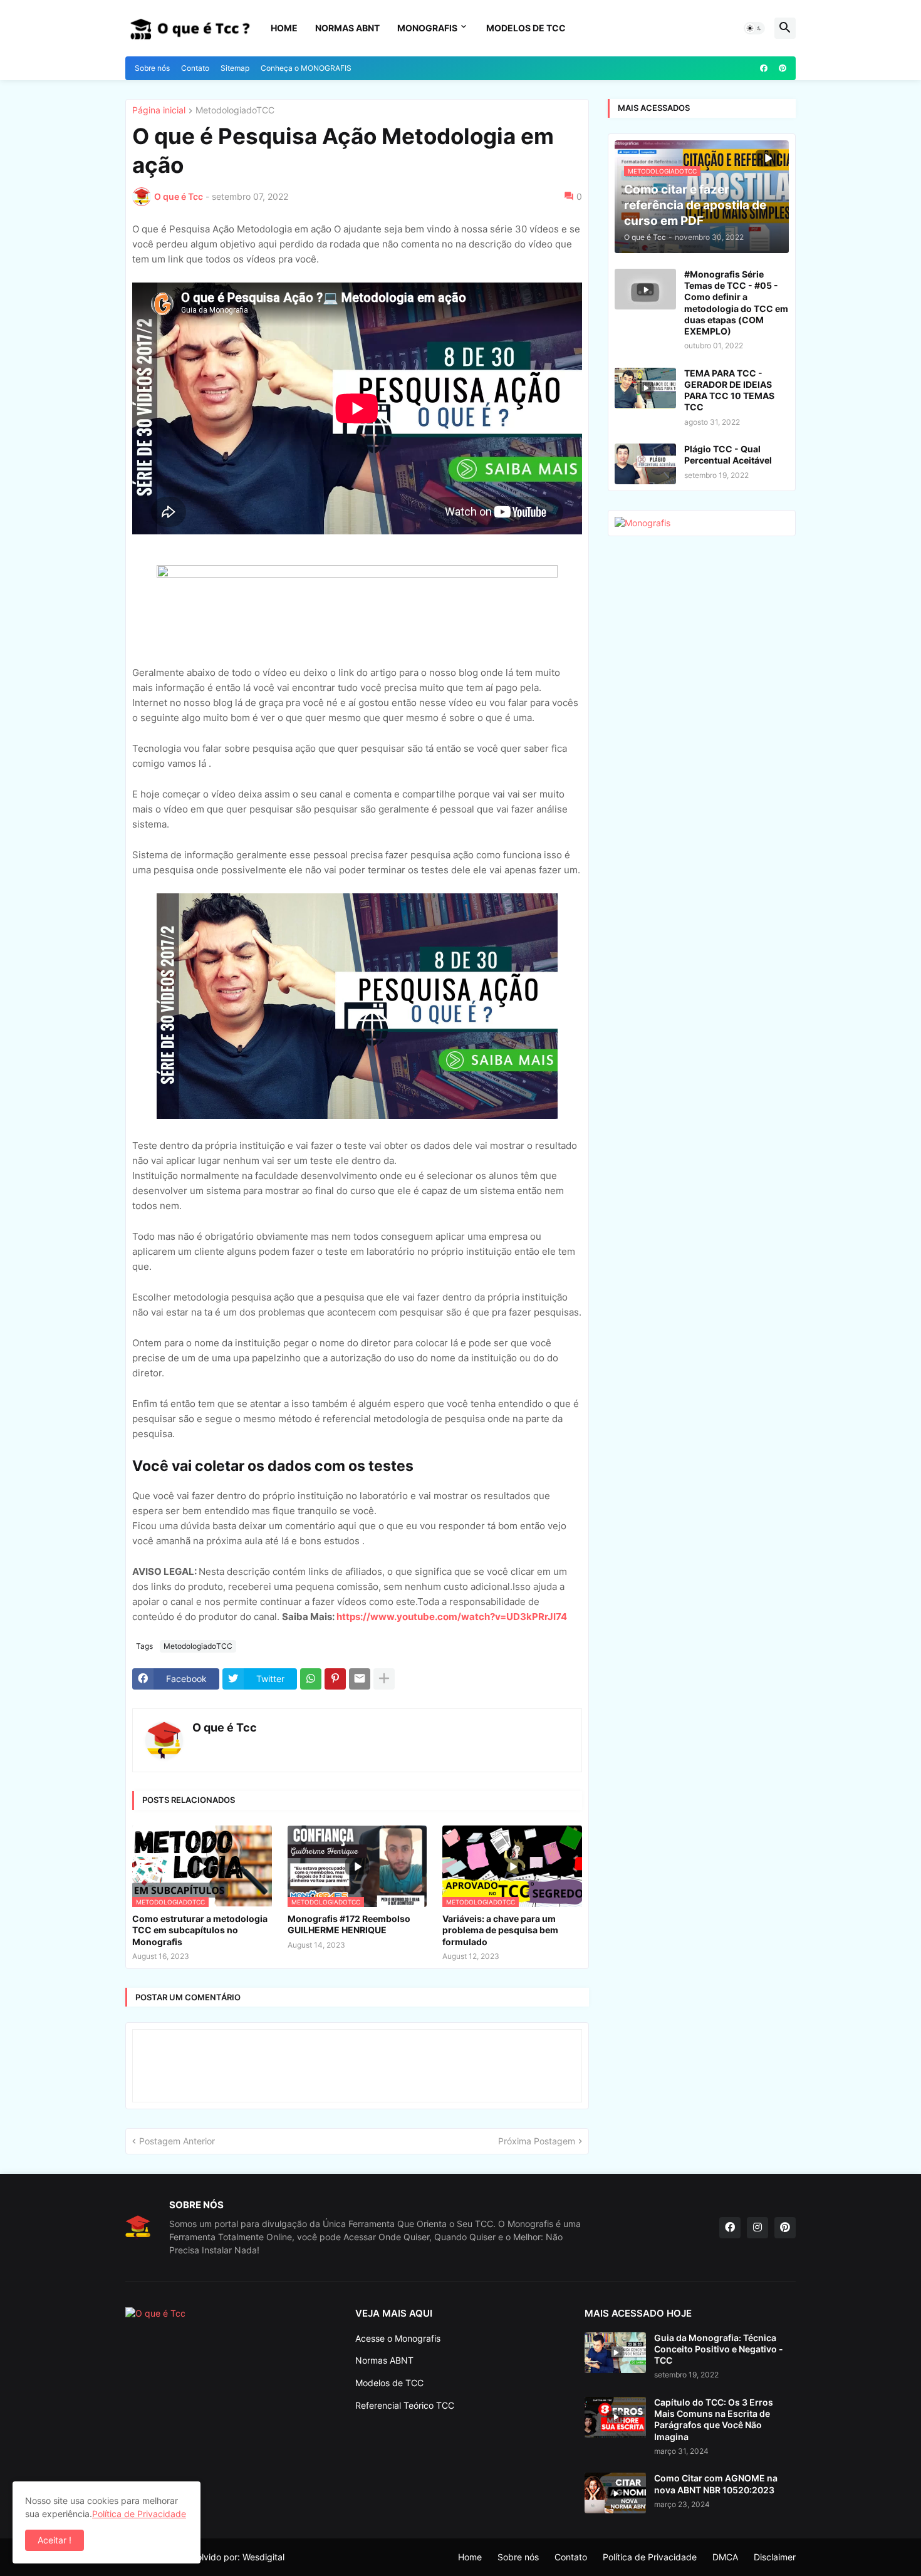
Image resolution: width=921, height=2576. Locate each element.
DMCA (725, 2557)
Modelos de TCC (389, 2383)
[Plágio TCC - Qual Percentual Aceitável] (645, 464)
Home (284, 28)
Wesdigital (263, 2557)
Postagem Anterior (177, 2141)
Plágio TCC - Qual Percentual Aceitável (728, 454)
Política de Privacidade (650, 2557)
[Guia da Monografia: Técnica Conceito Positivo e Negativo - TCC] (615, 2353)
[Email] (360, 1679)
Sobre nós (152, 68)
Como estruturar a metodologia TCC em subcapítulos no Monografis (200, 1930)
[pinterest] (783, 68)
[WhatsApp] (311, 1679)
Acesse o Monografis (398, 2338)
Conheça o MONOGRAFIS (306, 68)
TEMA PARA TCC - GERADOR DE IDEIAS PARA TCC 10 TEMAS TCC (729, 390)
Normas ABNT (347, 28)
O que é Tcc (225, 1727)
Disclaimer (775, 2557)
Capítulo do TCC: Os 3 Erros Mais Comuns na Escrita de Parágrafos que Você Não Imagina (714, 2419)
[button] (754, 28)
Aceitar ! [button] (55, 2540)
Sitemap (235, 68)
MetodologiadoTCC (235, 111)
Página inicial (159, 111)
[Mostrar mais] (384, 1679)
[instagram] (757, 2228)
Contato (195, 68)
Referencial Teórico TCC (405, 2405)
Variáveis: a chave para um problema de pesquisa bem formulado (500, 1930)
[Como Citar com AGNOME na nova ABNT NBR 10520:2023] (615, 2493)
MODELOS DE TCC (526, 28)
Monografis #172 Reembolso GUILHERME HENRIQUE (349, 1924)
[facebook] (764, 68)
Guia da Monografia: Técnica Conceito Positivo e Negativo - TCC (719, 2349)
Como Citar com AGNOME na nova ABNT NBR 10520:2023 (716, 2484)
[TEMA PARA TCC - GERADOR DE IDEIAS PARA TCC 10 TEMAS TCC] (645, 388)
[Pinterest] (335, 1679)
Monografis (427, 28)
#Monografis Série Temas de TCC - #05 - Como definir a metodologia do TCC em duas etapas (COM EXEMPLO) (736, 303)
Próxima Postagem (537, 2141)
